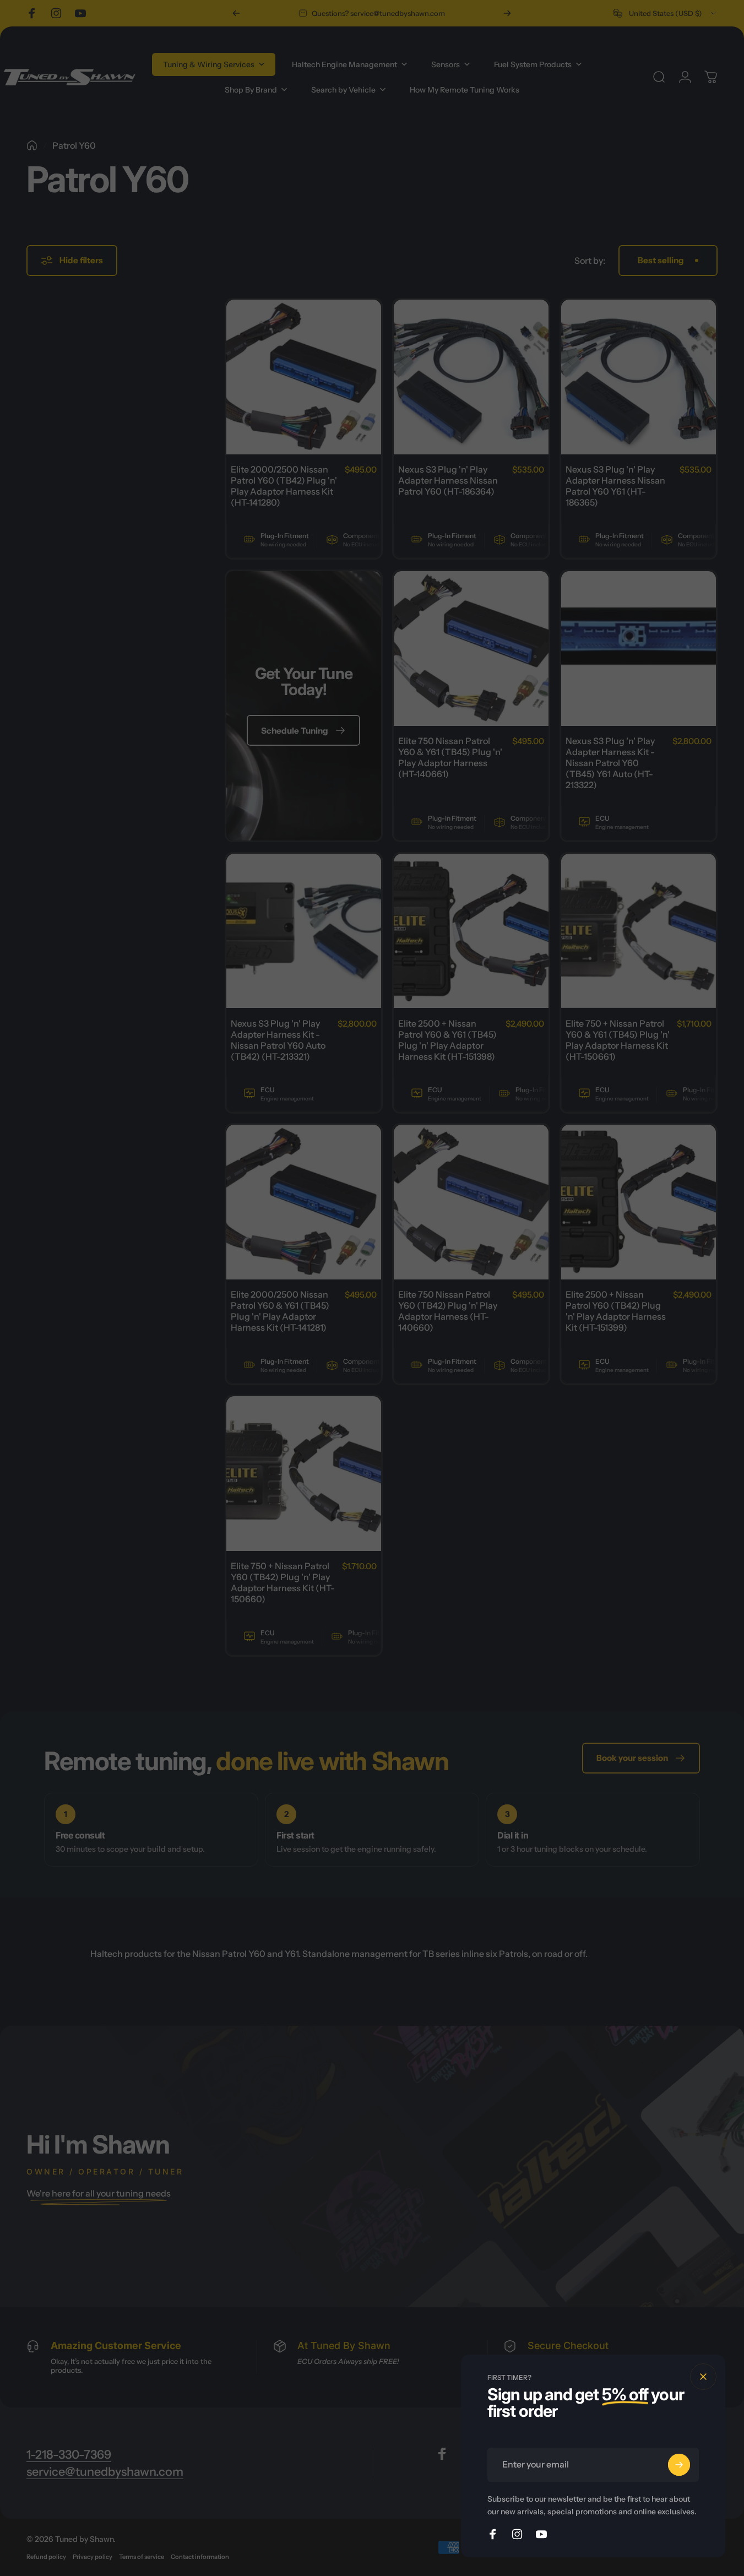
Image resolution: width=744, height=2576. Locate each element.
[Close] (703, 2377)
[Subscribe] (679, 2465)
